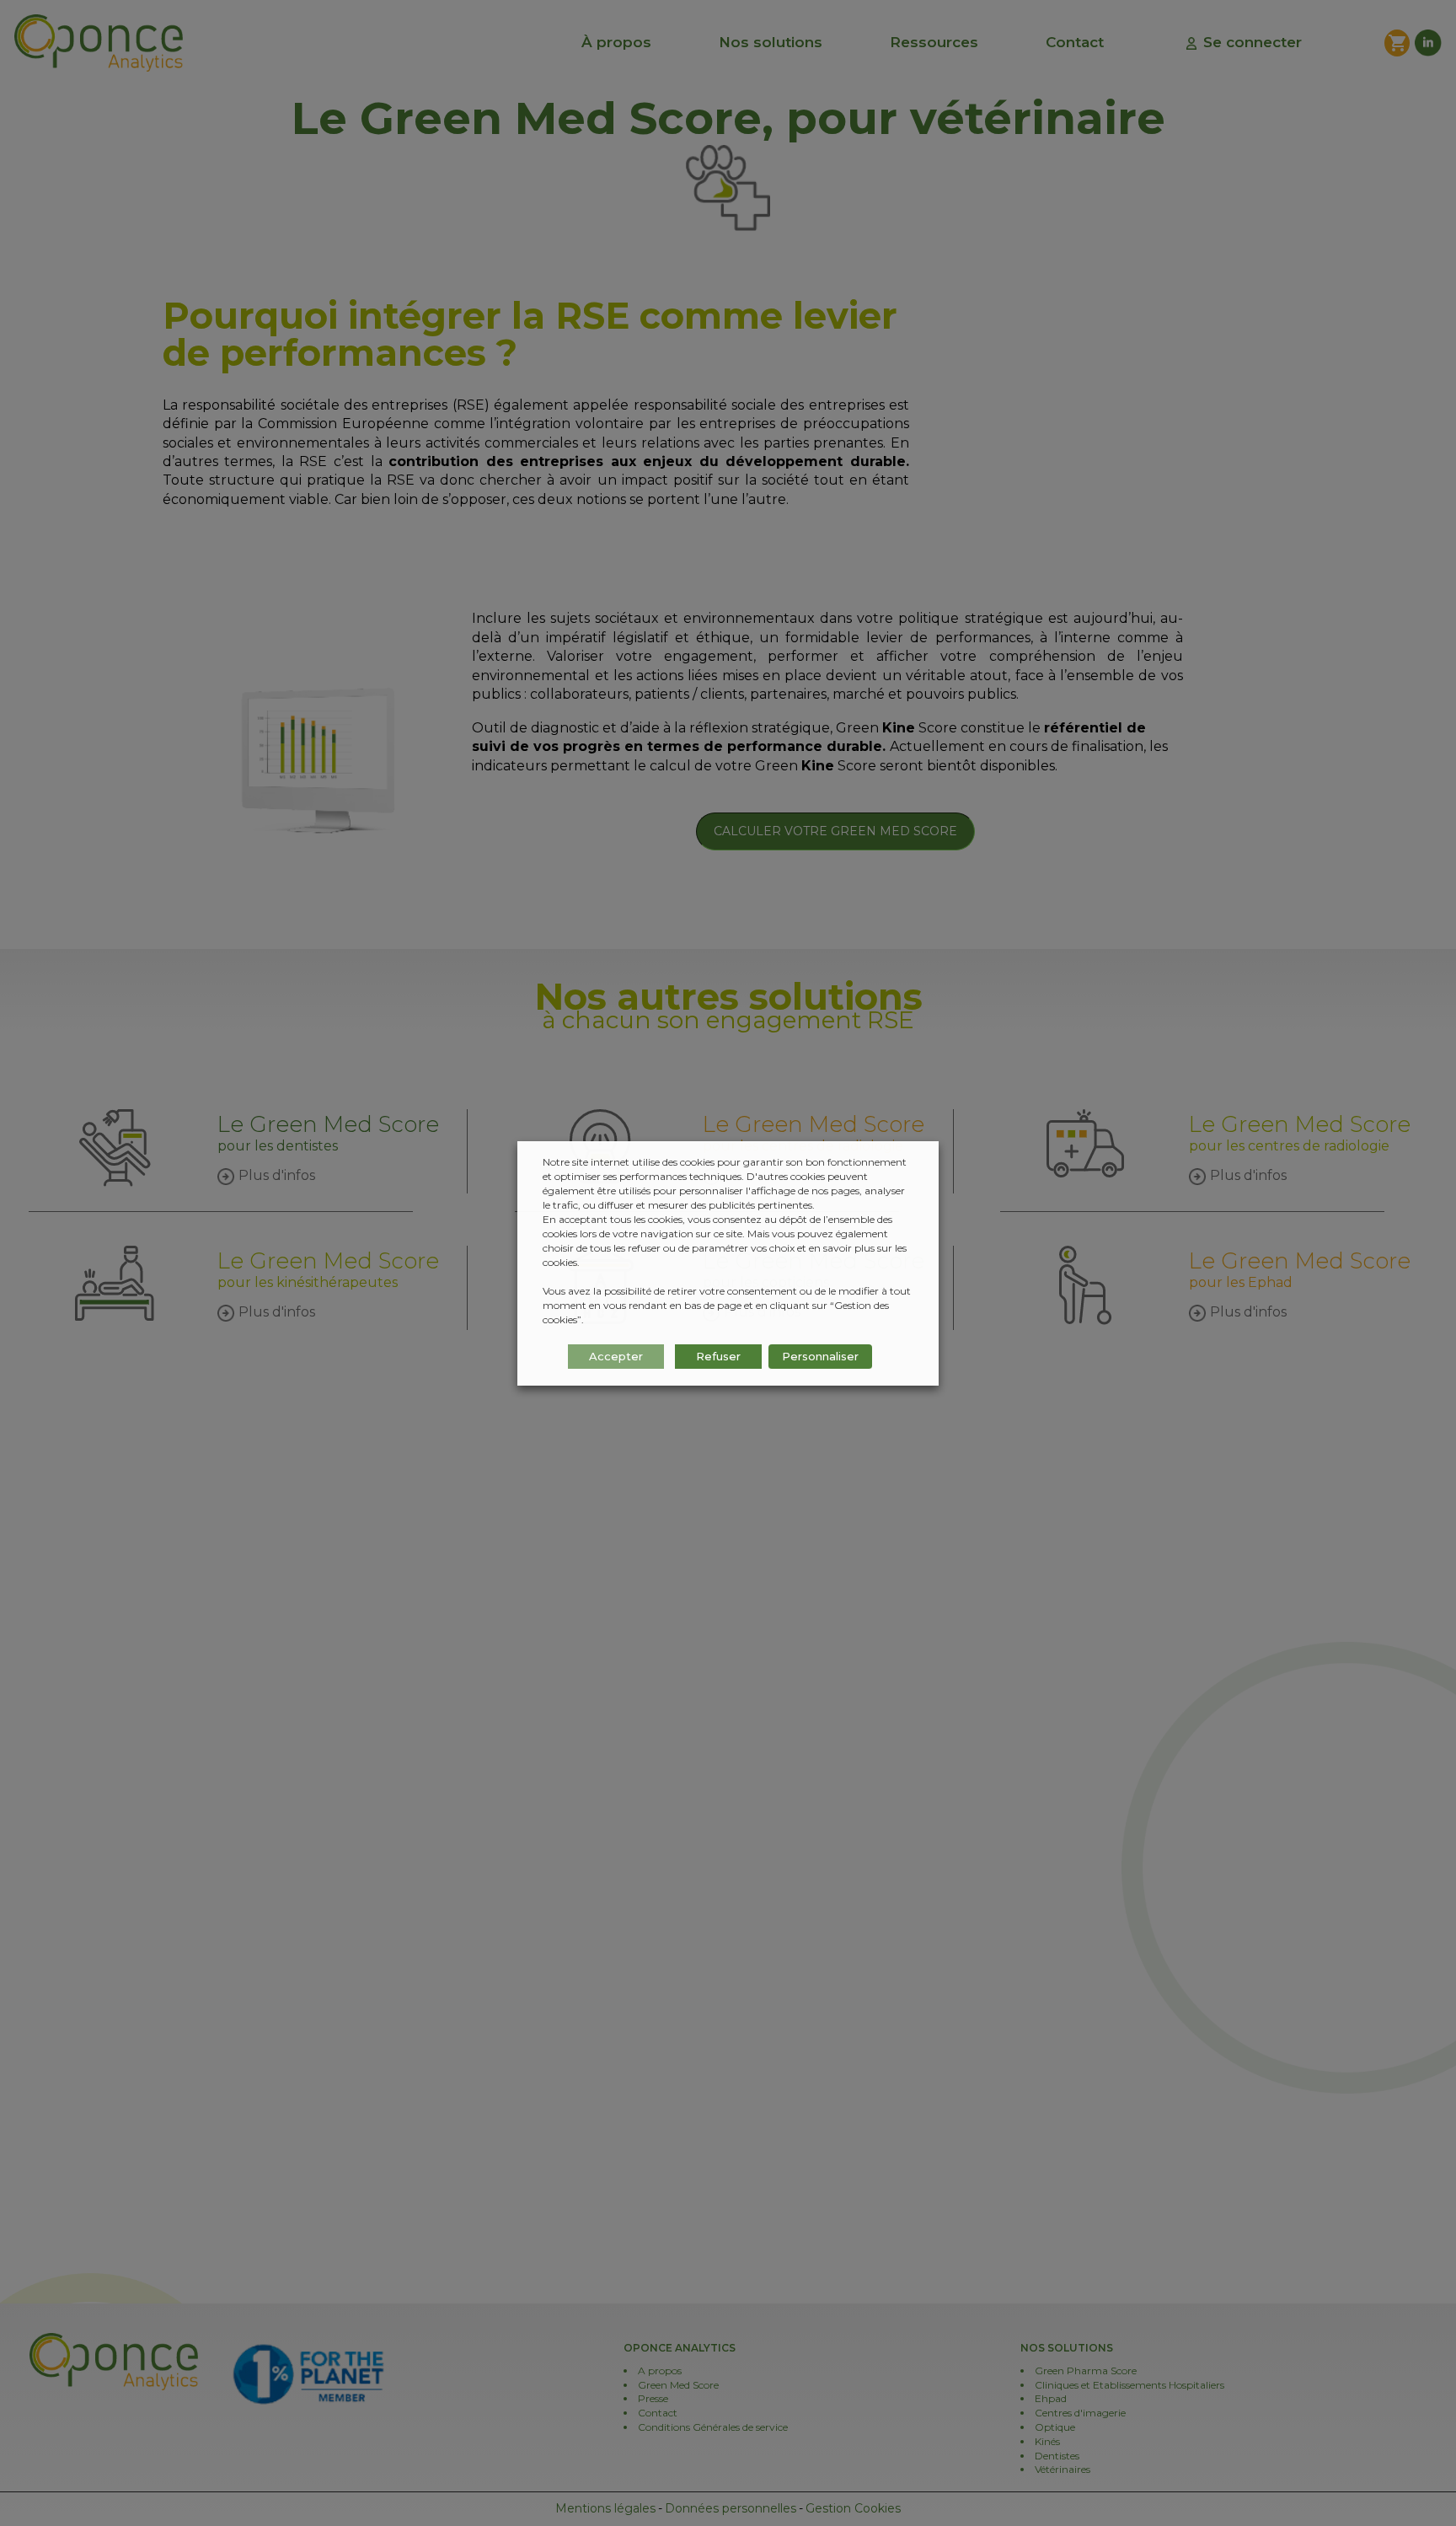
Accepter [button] (616, 1356)
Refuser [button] (718, 1356)
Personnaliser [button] (820, 1356)
